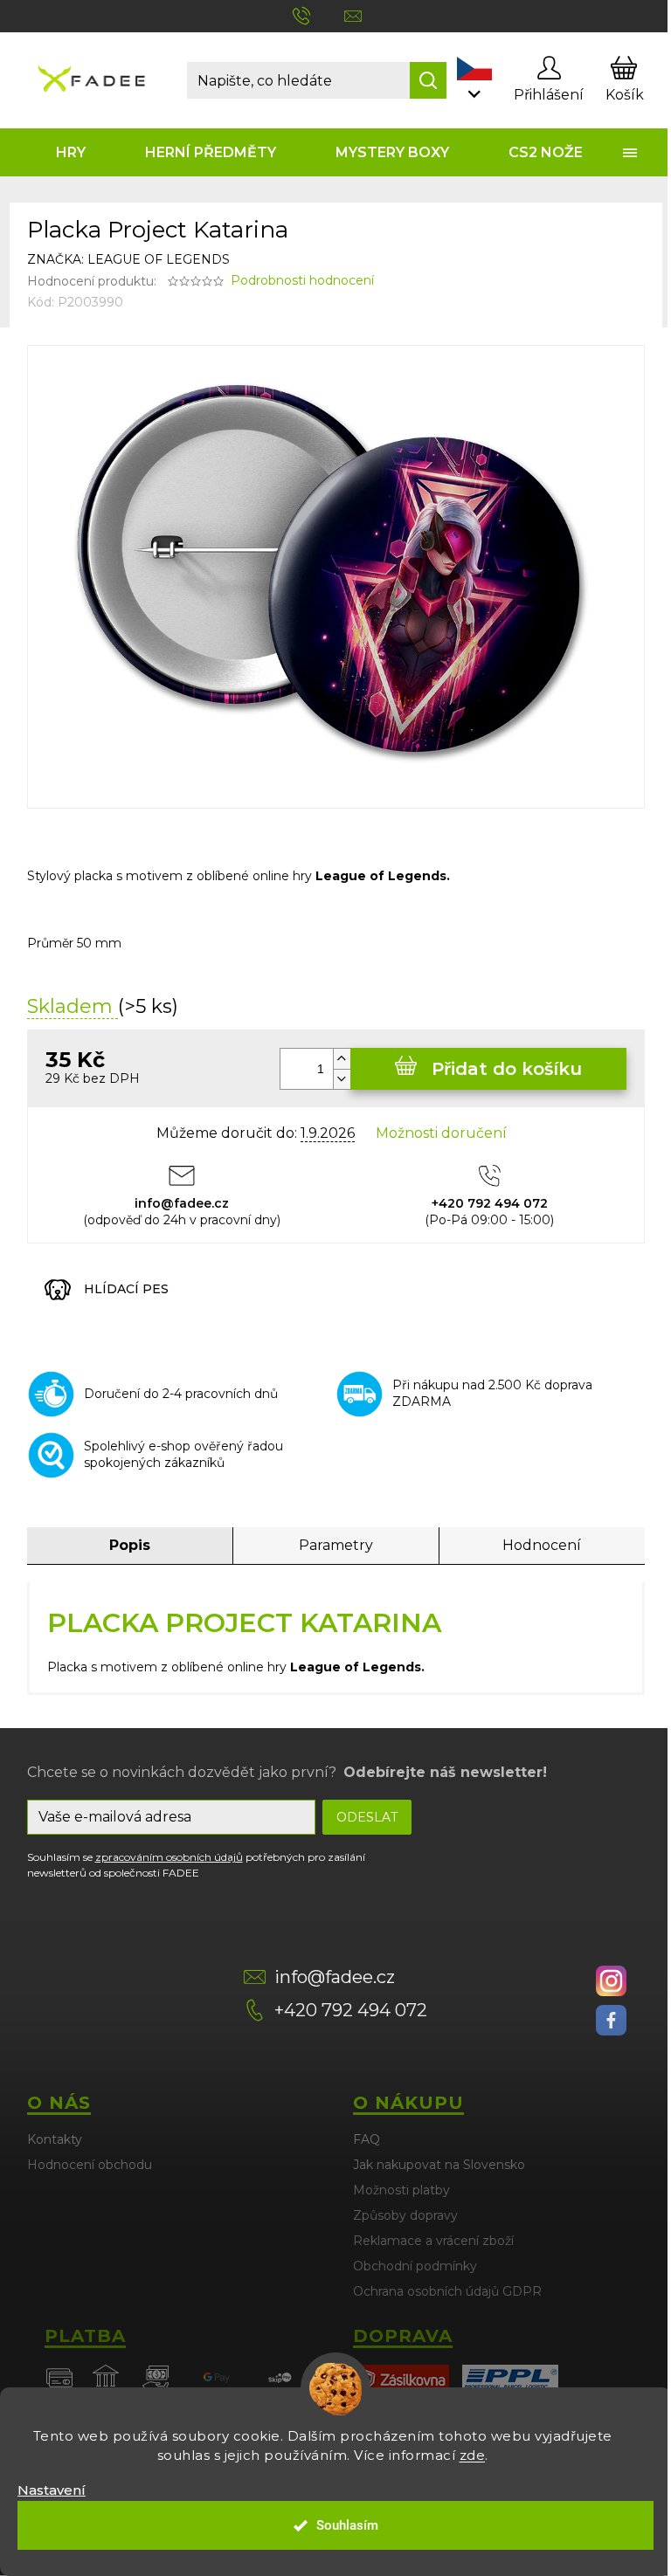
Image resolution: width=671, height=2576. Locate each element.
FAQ (367, 2139)
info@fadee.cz (335, 1977)
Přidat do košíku (507, 1069)
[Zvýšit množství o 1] (342, 1059)
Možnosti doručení (441, 1133)
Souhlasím (347, 2525)
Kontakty (55, 2139)
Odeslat (367, 1817)
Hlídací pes (126, 1289)
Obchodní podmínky (415, 2266)
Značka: (128, 259)
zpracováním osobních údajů (169, 1857)
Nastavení (52, 2490)
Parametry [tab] (336, 1545)
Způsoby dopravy (405, 2215)
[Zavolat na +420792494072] (318, 15)
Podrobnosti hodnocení (302, 280)
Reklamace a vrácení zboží (433, 2241)
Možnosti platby (401, 2190)
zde (473, 2455)
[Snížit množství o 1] (342, 1079)
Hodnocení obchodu (90, 2165)
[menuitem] (72, 152)
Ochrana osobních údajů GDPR (447, 2291)
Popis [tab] (130, 1545)
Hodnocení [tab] (542, 1545)
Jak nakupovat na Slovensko (439, 2165)
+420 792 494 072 (351, 2010)
